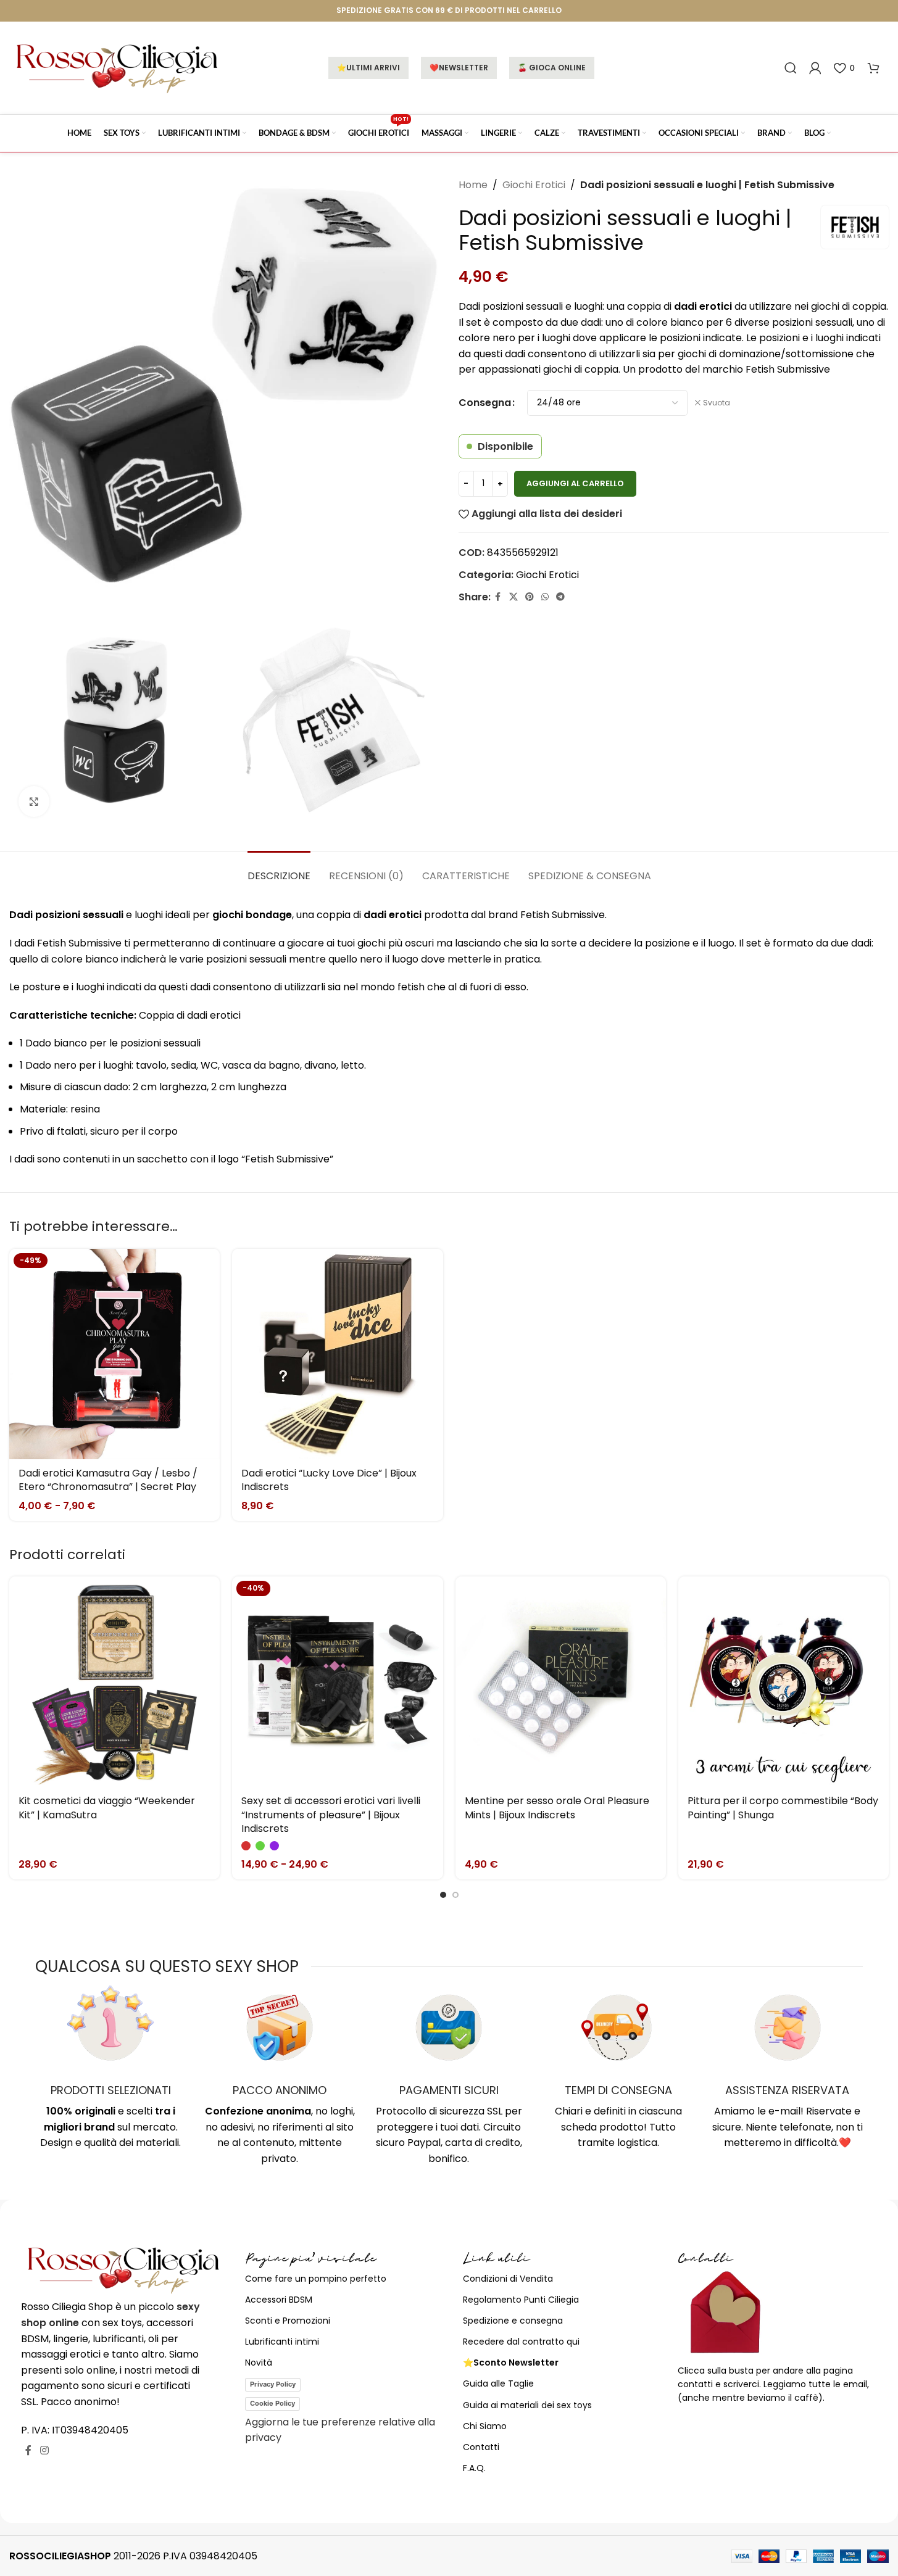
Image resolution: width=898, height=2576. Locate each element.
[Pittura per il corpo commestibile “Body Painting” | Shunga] (784, 1682)
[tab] (279, 870)
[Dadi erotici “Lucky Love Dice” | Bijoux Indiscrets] (337, 1354)
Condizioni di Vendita (508, 2279)
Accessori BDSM (279, 2300)
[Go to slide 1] (443, 1895)
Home (473, 185)
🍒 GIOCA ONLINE (552, 68)
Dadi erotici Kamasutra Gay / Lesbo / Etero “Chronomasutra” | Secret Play (108, 1480)
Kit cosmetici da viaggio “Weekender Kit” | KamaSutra (107, 1808)
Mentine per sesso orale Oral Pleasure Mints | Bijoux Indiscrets (557, 1808)
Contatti (481, 2447)
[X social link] (513, 597)
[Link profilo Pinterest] (530, 597)
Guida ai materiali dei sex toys (527, 2405)
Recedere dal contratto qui (521, 2342)
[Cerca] (791, 68)
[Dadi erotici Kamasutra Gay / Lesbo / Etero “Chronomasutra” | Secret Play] (114, 1354)
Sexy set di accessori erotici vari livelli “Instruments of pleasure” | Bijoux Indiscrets (331, 1815)
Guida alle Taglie (498, 2383)
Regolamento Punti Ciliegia (521, 2300)
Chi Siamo (485, 2426)
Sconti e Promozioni (288, 2321)
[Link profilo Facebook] (498, 597)
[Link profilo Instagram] (44, 2450)
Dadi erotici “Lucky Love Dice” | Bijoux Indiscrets (329, 1480)
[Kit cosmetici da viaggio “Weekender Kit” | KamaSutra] (114, 1682)
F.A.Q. (474, 2468)
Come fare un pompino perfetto (316, 2279)
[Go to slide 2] (455, 1895)
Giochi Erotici (534, 185)
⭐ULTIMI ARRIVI (368, 68)
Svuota (717, 403)
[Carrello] (873, 68)
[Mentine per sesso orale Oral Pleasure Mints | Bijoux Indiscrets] (561, 1682)
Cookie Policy (272, 2403)
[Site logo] (117, 67)
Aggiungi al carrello (575, 483)
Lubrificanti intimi (282, 2342)
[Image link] (124, 2269)
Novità (259, 2363)
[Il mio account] (815, 68)
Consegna (485, 403)
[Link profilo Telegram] (560, 597)
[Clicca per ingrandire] (34, 801)
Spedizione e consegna (513, 2321)
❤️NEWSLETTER (459, 68)
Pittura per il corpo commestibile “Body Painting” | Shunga (783, 1808)
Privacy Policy (273, 2384)
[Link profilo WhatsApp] (545, 597)
